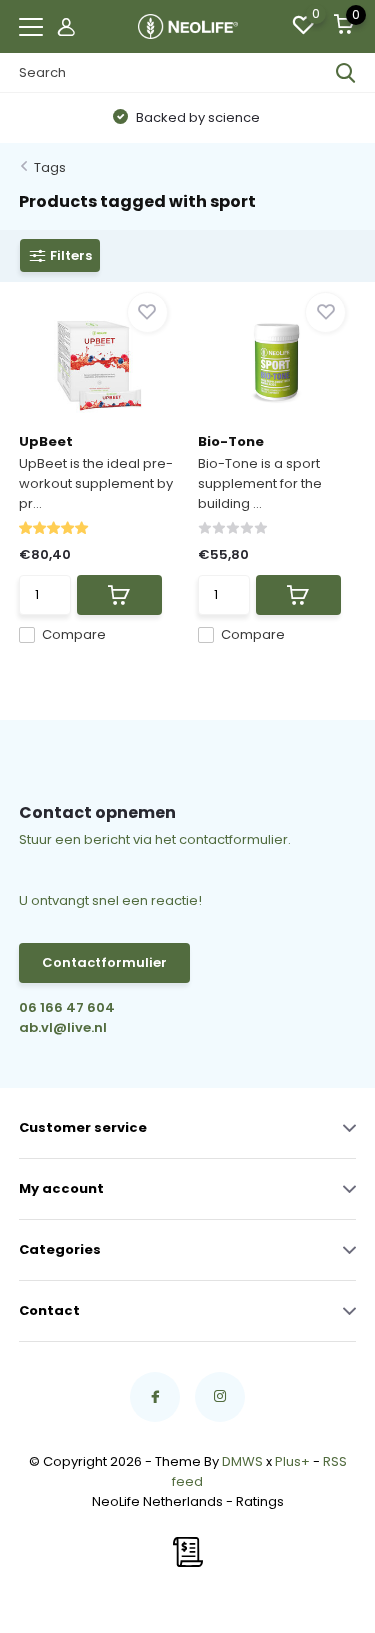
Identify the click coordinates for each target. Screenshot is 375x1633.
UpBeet (46, 441)
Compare (74, 634)
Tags (50, 167)
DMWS (242, 1461)
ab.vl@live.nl (63, 1027)
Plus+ (292, 1461)
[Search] (346, 73)
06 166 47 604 (67, 1007)
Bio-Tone (231, 441)
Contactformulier (104, 962)
